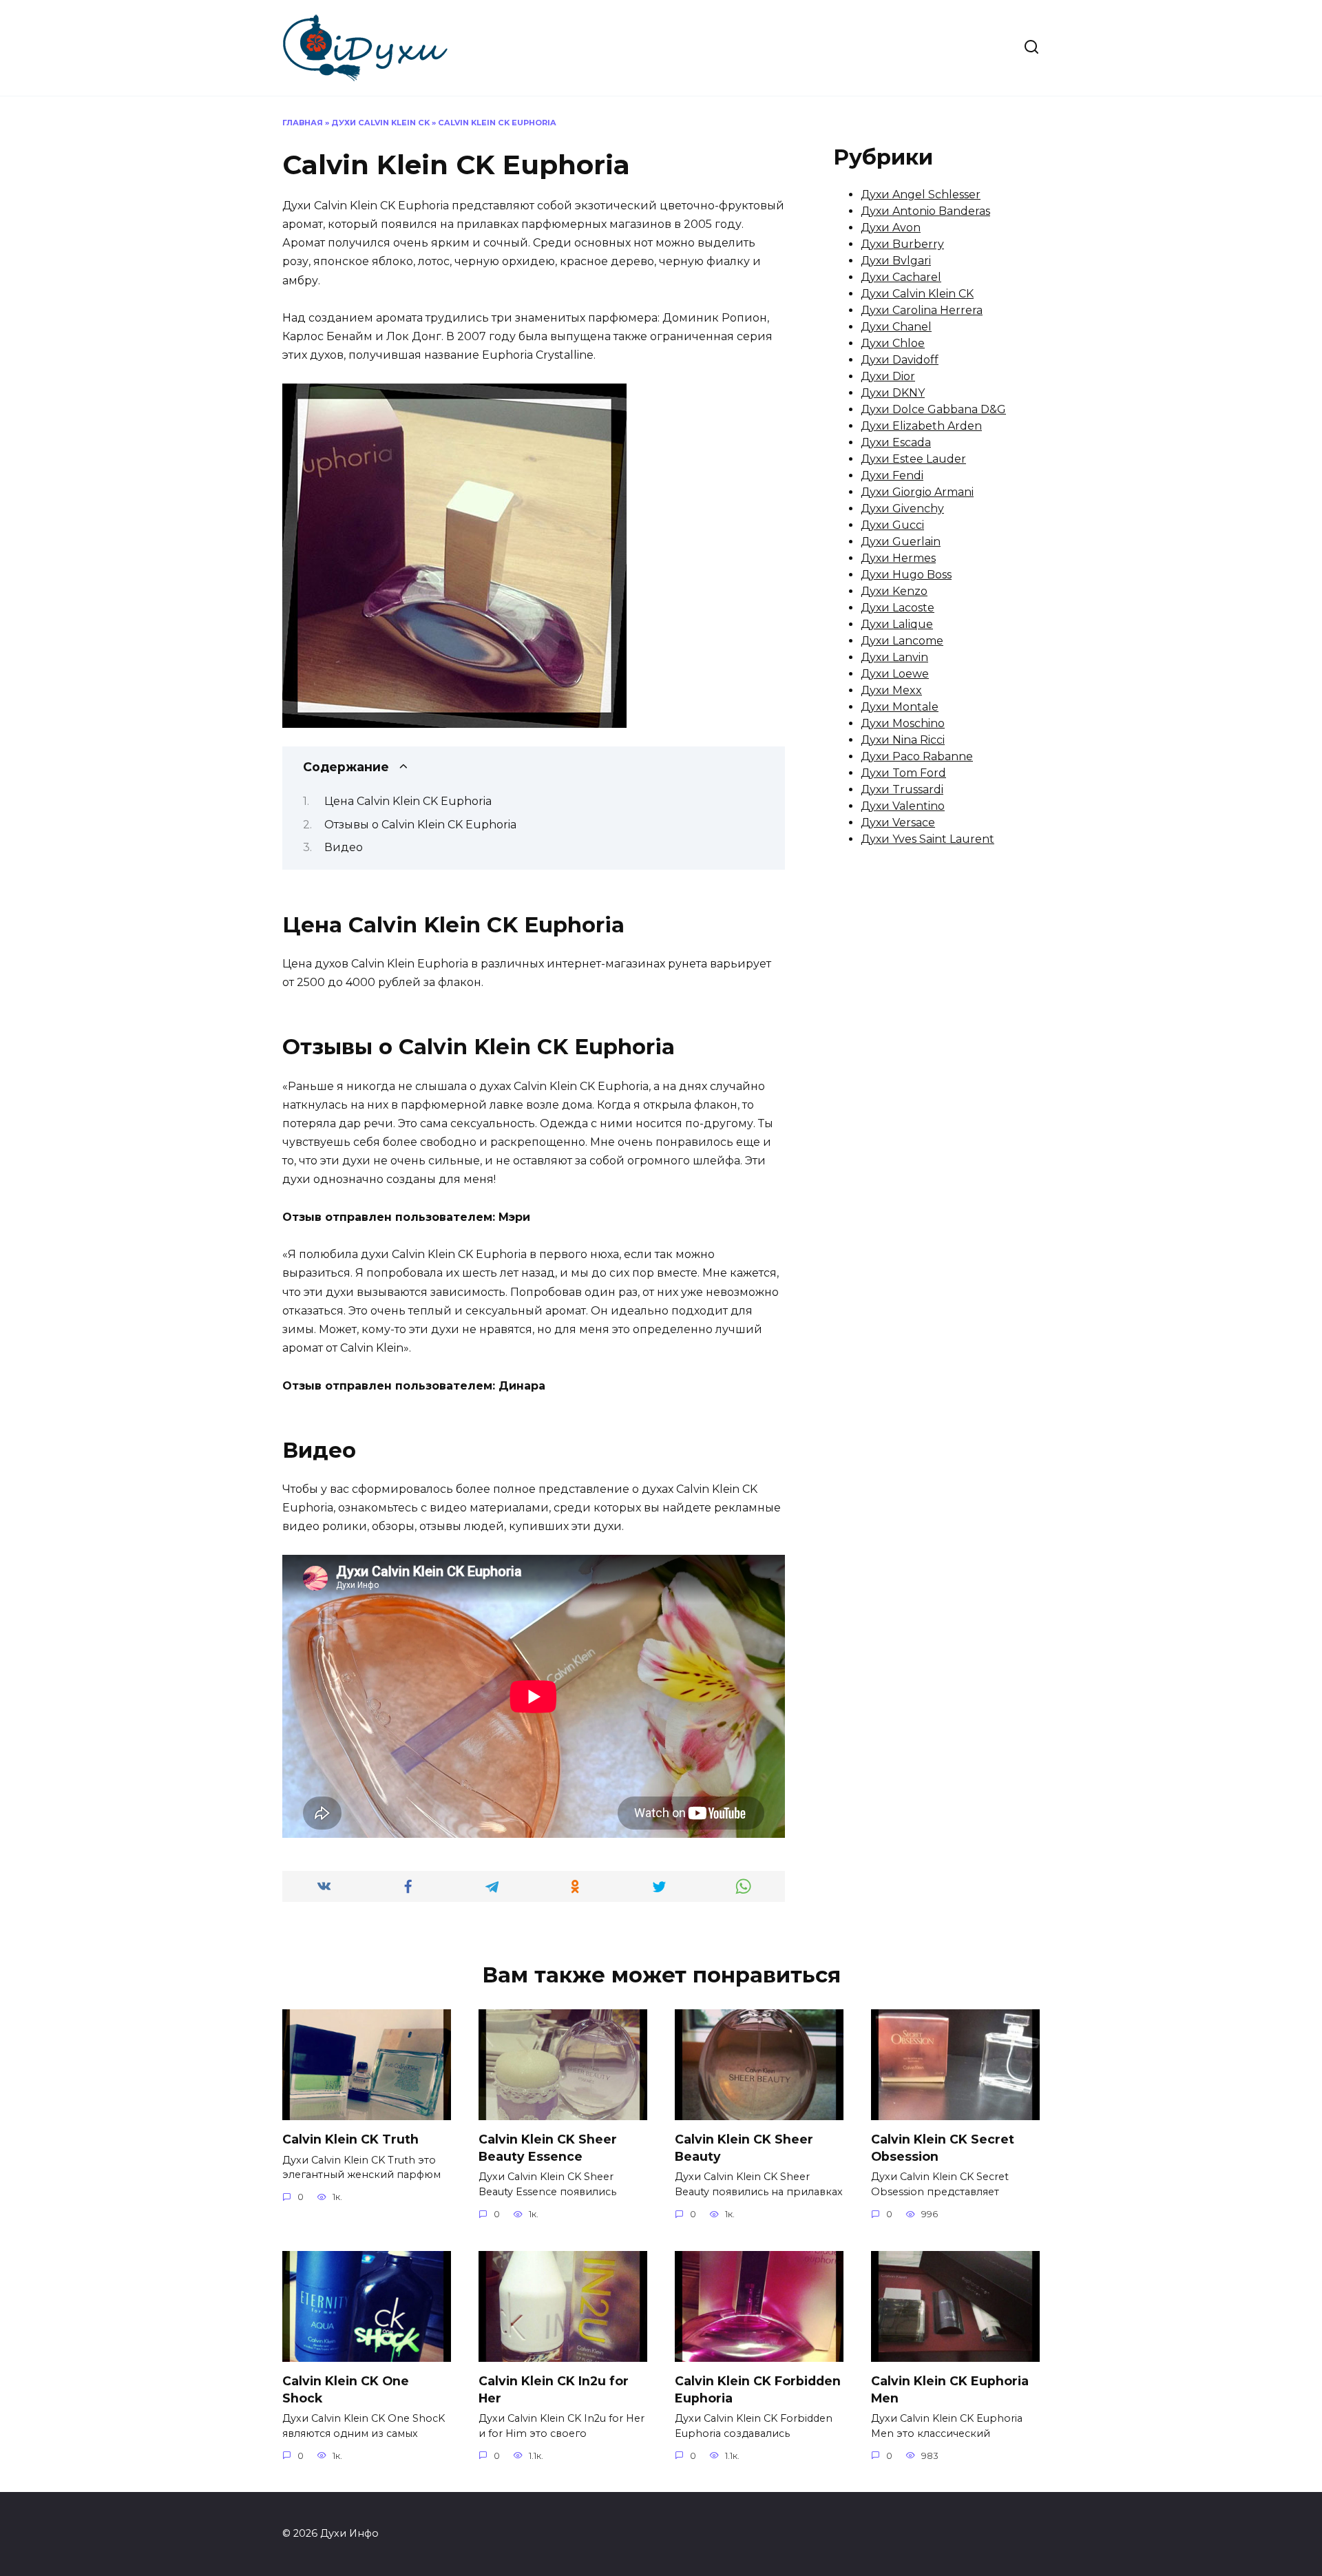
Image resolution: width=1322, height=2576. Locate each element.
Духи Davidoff (900, 360)
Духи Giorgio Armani (917, 492)
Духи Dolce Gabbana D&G (933, 409)
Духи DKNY (893, 393)
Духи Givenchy (902, 509)
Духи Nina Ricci (903, 740)
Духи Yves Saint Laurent (927, 839)
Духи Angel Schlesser (921, 195)
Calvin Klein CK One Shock (346, 2389)
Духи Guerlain (901, 542)
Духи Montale (900, 707)
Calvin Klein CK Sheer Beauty (744, 2148)
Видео (344, 847)
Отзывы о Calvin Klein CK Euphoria (420, 825)
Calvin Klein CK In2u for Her (554, 2389)
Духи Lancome (902, 641)
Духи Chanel (896, 327)
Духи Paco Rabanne (917, 756)
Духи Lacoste (898, 608)
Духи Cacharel (901, 277)
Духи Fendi (892, 475)
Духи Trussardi (902, 789)
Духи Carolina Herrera (922, 310)
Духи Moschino (903, 723)
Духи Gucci (892, 525)
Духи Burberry (902, 244)
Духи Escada (896, 442)
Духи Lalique (897, 624)
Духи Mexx (891, 690)
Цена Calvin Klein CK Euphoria (408, 801)
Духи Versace (898, 823)
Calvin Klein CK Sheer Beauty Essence (548, 2148)
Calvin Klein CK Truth (350, 2139)
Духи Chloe (893, 343)
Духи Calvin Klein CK (380, 123)
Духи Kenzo (894, 591)
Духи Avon (891, 228)
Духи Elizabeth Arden (921, 426)
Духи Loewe (895, 674)
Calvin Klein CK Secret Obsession (943, 2148)
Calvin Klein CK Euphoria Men (950, 2389)
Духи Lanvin (894, 657)
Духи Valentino (903, 806)
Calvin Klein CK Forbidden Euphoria (758, 2389)
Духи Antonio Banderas (925, 211)
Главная (303, 123)
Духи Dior (888, 376)
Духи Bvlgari (896, 261)
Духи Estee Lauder (913, 459)
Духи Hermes (898, 558)
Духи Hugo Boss (906, 575)
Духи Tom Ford (903, 773)
